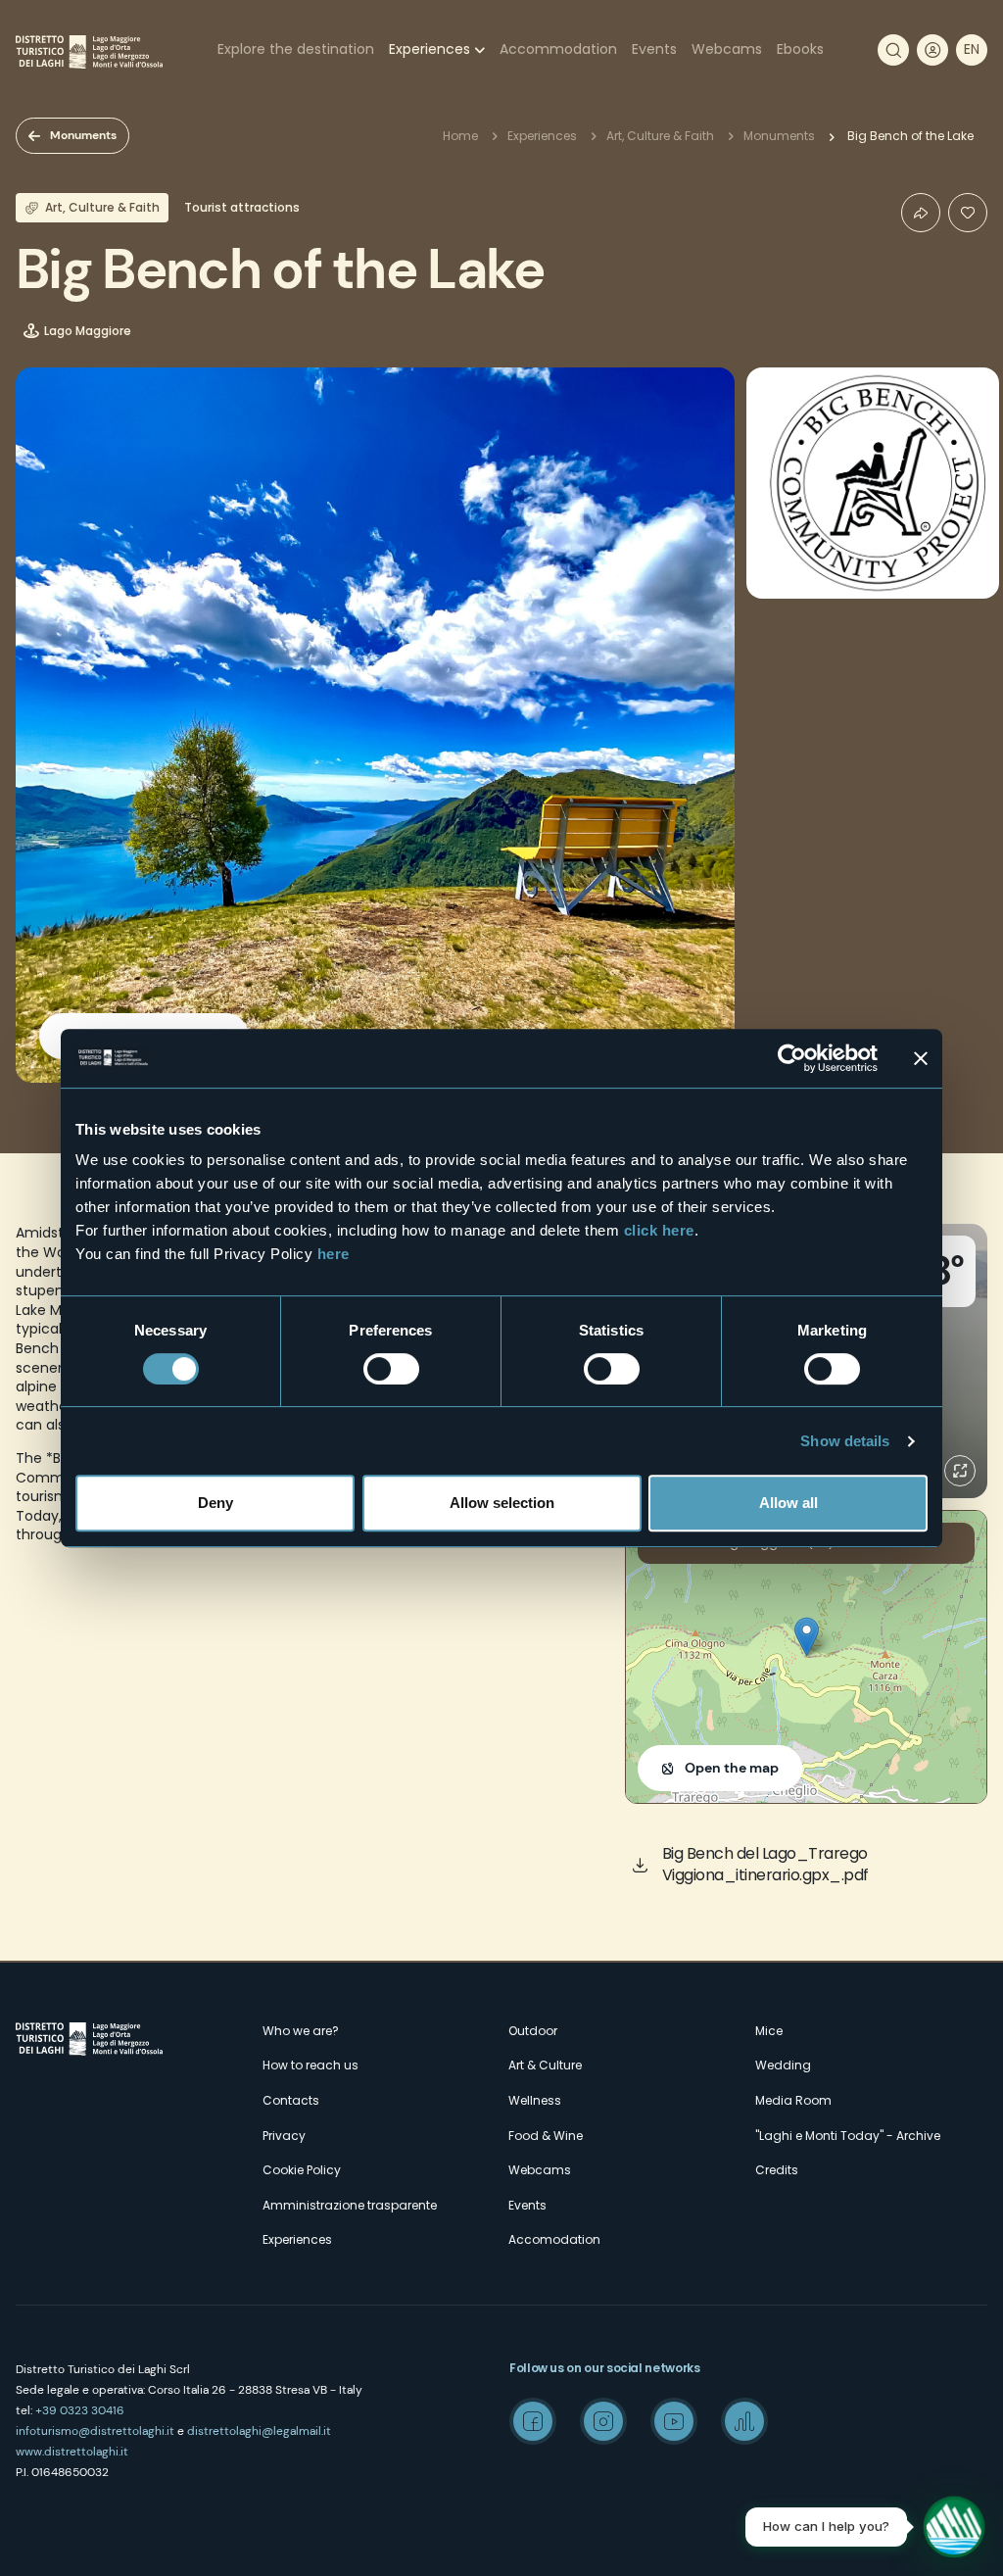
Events (654, 49)
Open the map (732, 1768)
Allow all (788, 1503)
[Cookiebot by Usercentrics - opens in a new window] (792, 1058)
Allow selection (502, 1503)
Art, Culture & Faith (660, 136)
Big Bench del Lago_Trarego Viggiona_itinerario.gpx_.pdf (765, 1864)
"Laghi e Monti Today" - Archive (848, 2136)
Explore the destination (296, 49)
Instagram (603, 2421)
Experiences (430, 49)
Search (893, 50)
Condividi (921, 213)
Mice (769, 2031)
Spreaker (744, 2421)
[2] (968, 213)
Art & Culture (545, 2065)
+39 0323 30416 (80, 2410)
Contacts (291, 2100)
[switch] (391, 1369)
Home (460, 136)
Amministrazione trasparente (350, 2205)
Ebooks (800, 49)
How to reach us (310, 2065)
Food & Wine (546, 2136)
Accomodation (554, 2239)
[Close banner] (921, 1058)
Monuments (83, 135)
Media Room (793, 2100)
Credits (777, 2170)
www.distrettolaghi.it (72, 2452)
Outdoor (533, 2031)
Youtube (674, 2421)
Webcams (727, 49)
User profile (932, 50)
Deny (215, 1503)
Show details (845, 1441)
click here (659, 1230)
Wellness (535, 2100)
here (334, 1254)
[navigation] (972, 50)
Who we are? (301, 2031)
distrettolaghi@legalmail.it (259, 2431)
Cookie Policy (302, 2170)
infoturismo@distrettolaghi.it (95, 2431)
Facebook (533, 2421)
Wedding (783, 2065)
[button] (807, 1637)
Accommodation (558, 49)
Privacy (284, 2136)
